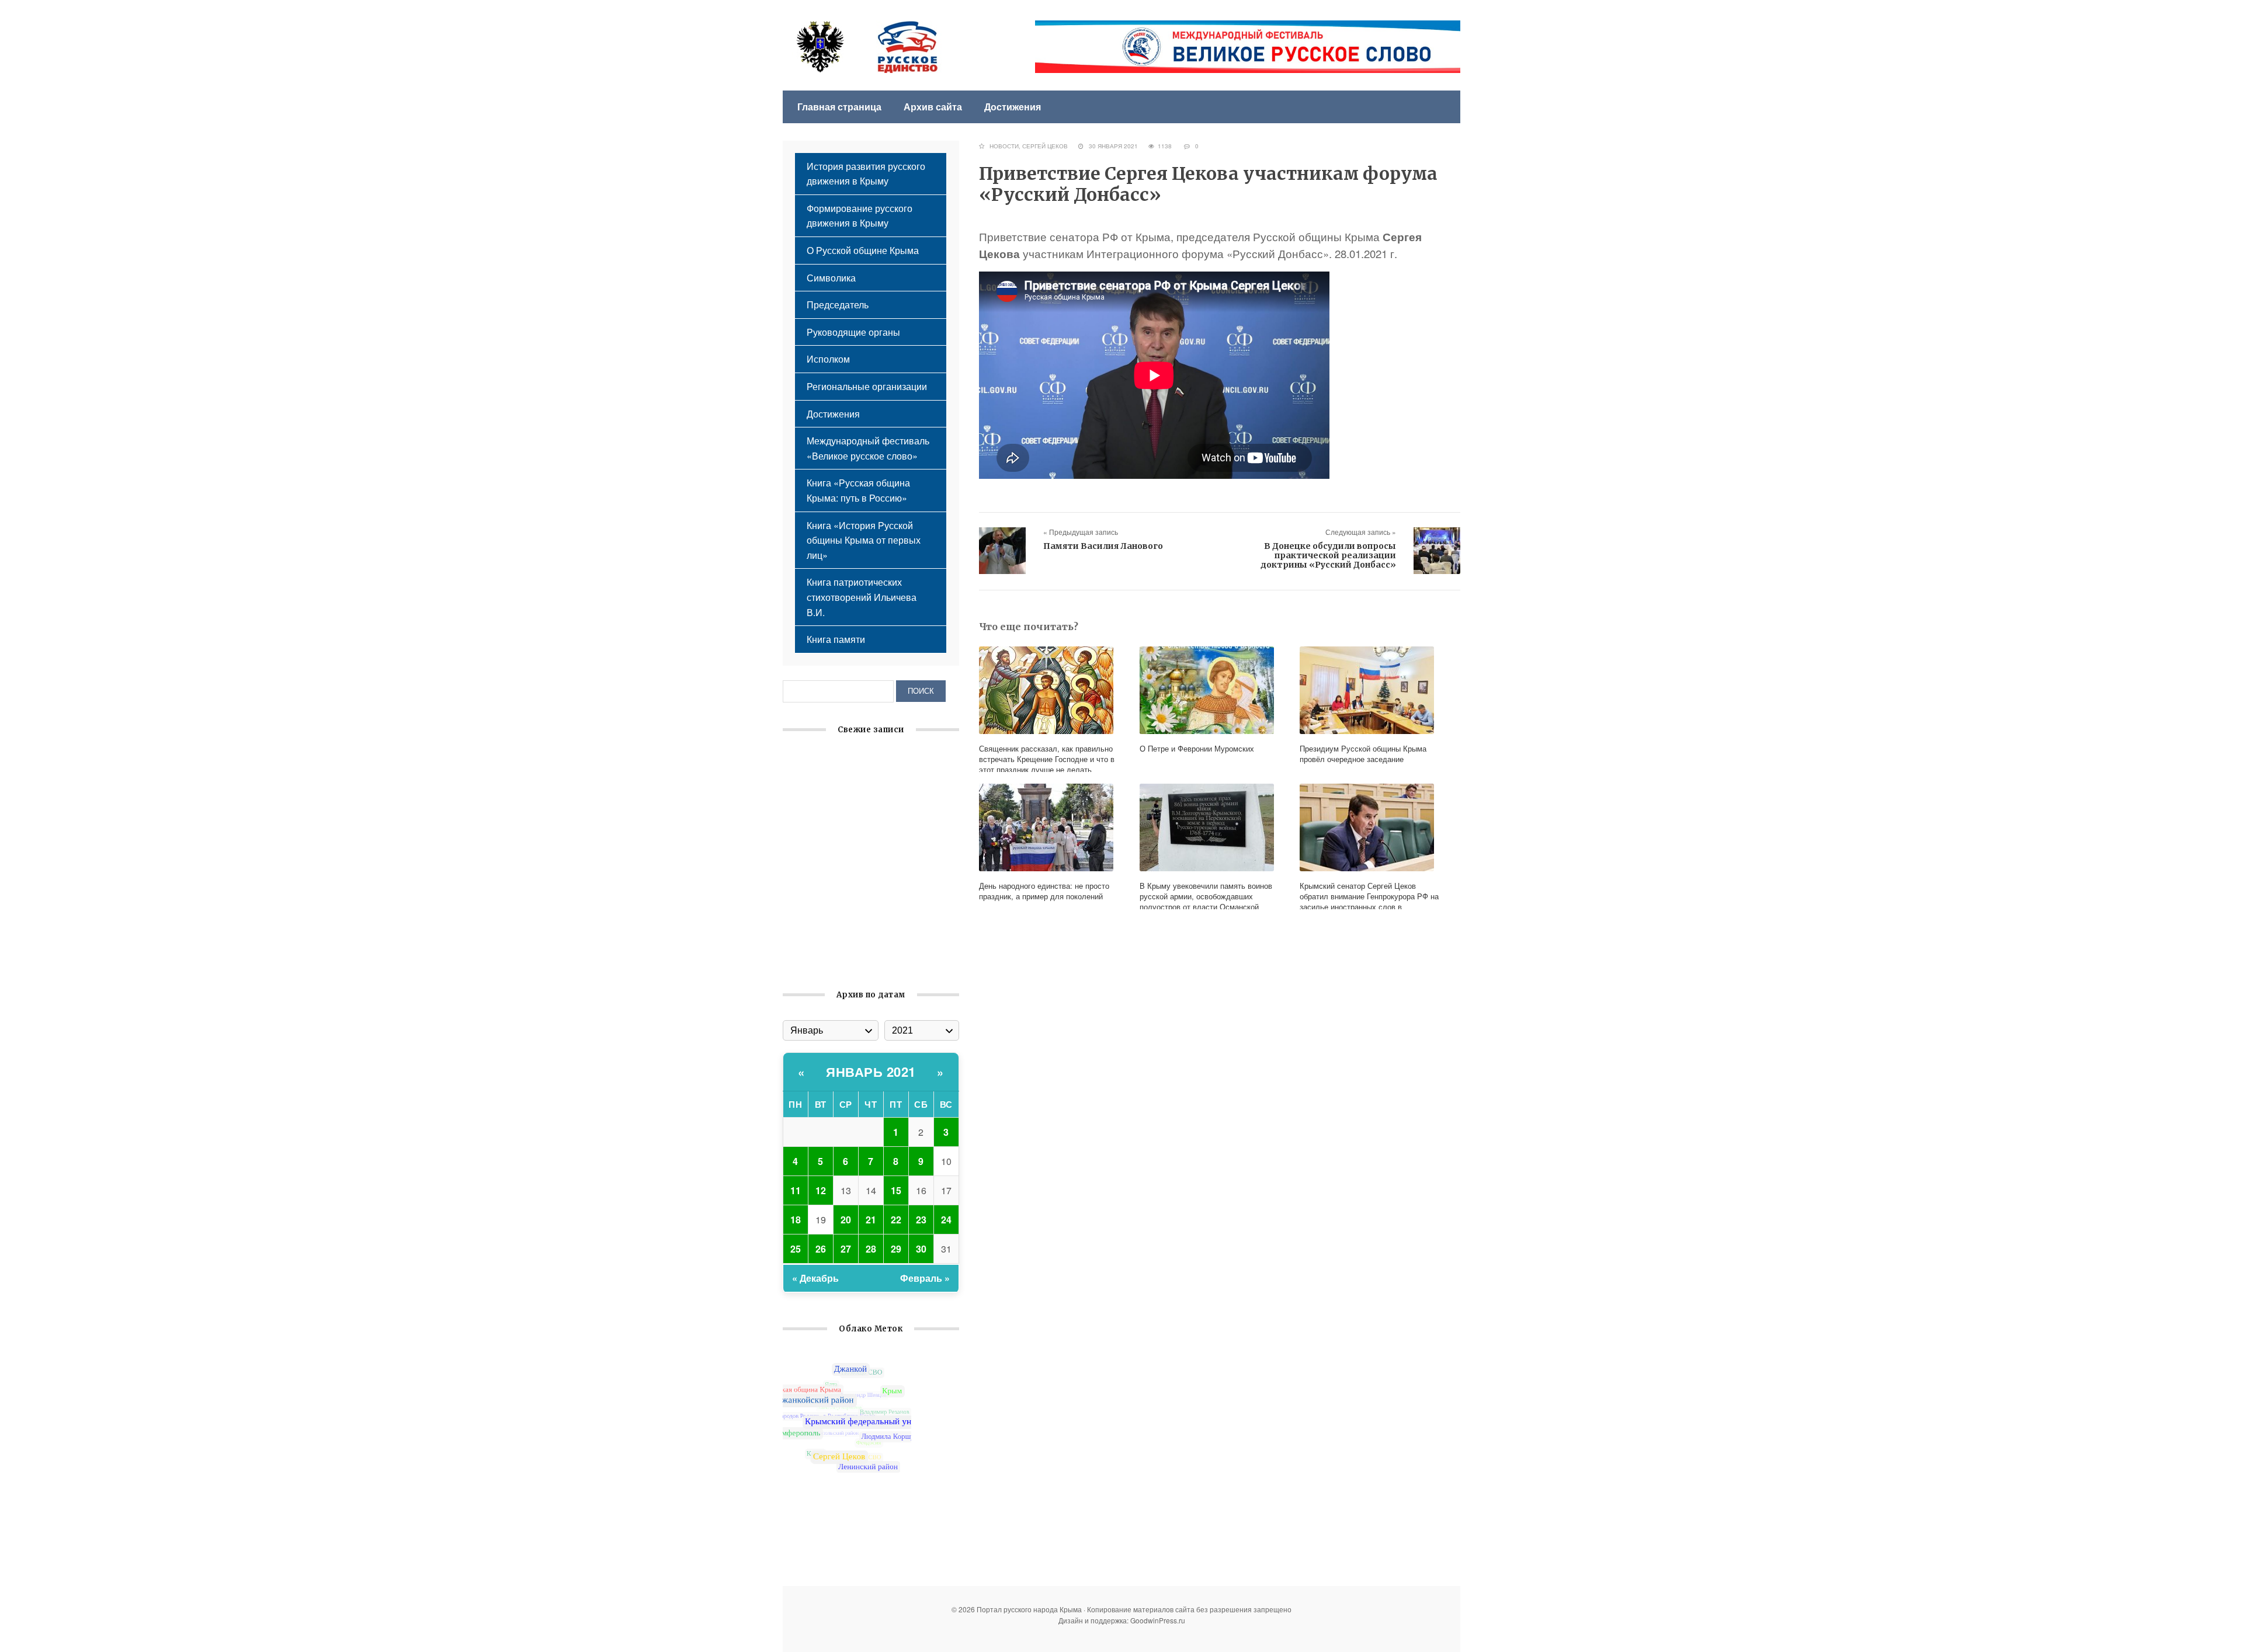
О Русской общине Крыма (863, 250)
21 (871, 1220)
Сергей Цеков (1045, 146)
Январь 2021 (871, 1072)
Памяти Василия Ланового (1103, 546)
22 (896, 1220)
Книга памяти (836, 639)
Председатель (838, 305)
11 (796, 1190)
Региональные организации (867, 386)
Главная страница (839, 107)
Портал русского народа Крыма (867, 47)
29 (896, 1249)
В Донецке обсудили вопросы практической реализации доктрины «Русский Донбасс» (1328, 555)
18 (796, 1220)
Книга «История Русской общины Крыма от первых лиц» (864, 540)
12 (821, 1190)
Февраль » (925, 1278)
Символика (831, 278)
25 (796, 1249)
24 (946, 1220)
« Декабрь (815, 1278)
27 (846, 1249)
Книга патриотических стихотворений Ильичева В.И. (862, 597)
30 (921, 1249)
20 (846, 1220)
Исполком (828, 359)
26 (821, 1249)
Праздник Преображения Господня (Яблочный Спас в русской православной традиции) (861, 841)
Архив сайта (933, 107)
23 (921, 1220)
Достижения (1013, 107)
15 (896, 1190)
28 (871, 1249)
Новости (1004, 146)
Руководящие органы (853, 332)
